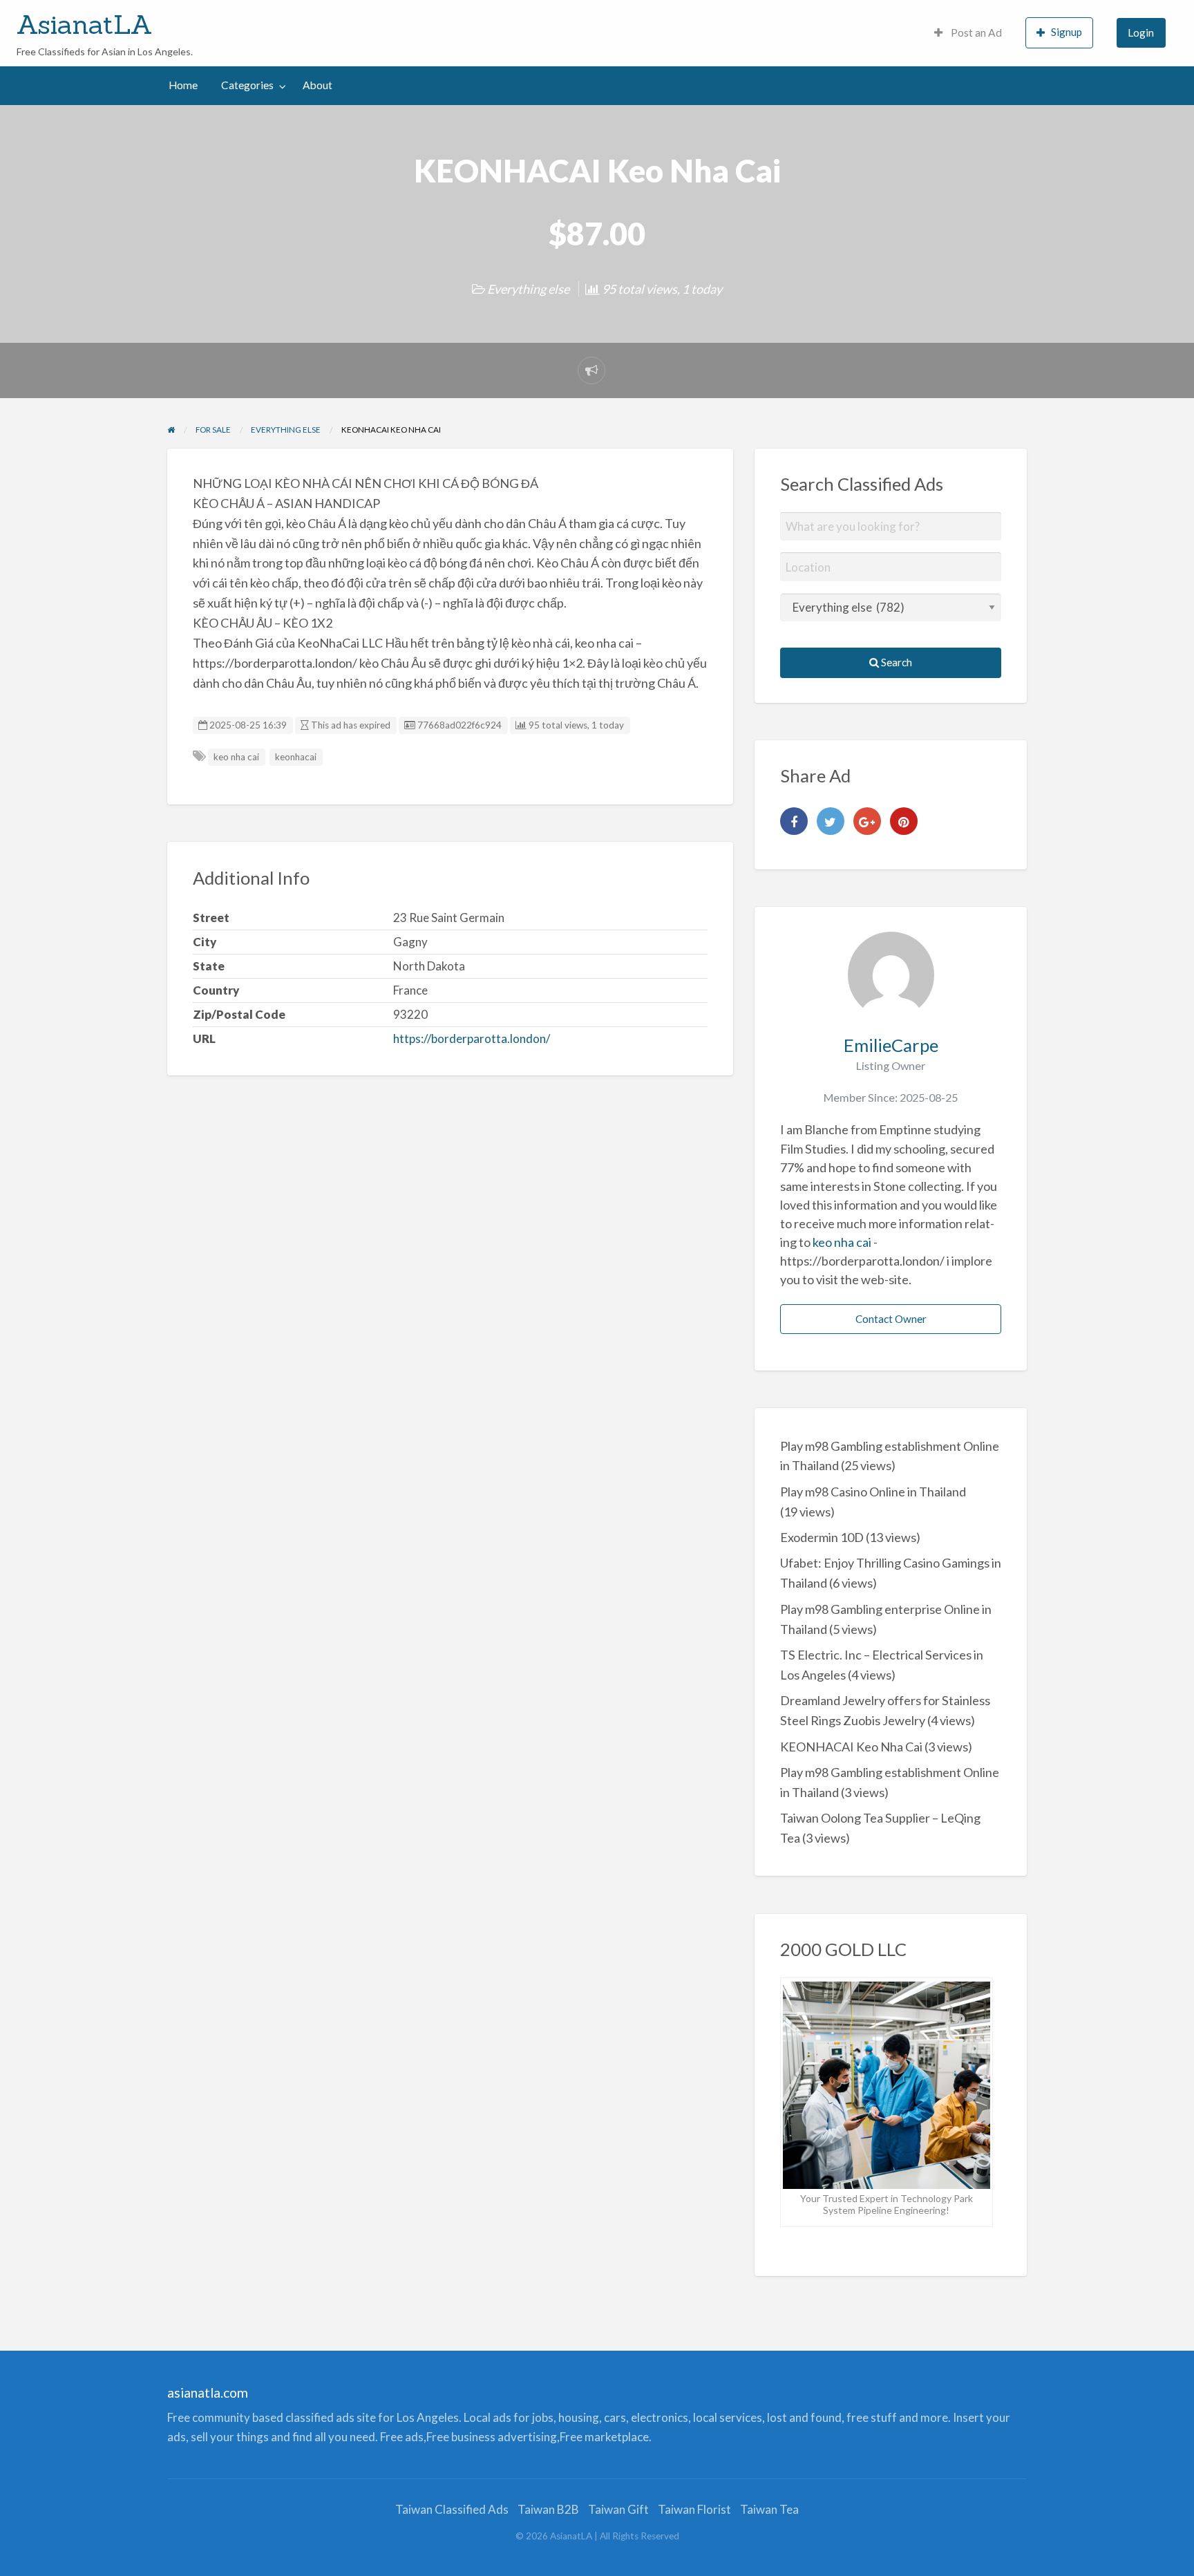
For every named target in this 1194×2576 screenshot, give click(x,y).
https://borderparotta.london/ (472, 1038)
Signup (1067, 32)
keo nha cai (236, 757)
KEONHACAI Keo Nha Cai (851, 1747)
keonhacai (296, 757)
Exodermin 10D (822, 1537)
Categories (247, 85)
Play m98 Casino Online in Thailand (873, 1492)
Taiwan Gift (618, 2509)
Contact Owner (891, 1319)
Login (1141, 32)
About (318, 85)
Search (895, 662)
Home (183, 85)
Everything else (528, 289)
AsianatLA (85, 24)
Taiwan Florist (694, 2509)
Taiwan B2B (548, 2509)
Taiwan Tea (769, 2509)
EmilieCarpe (891, 1045)
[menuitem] (968, 33)
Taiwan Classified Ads (452, 2509)
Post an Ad (975, 32)
